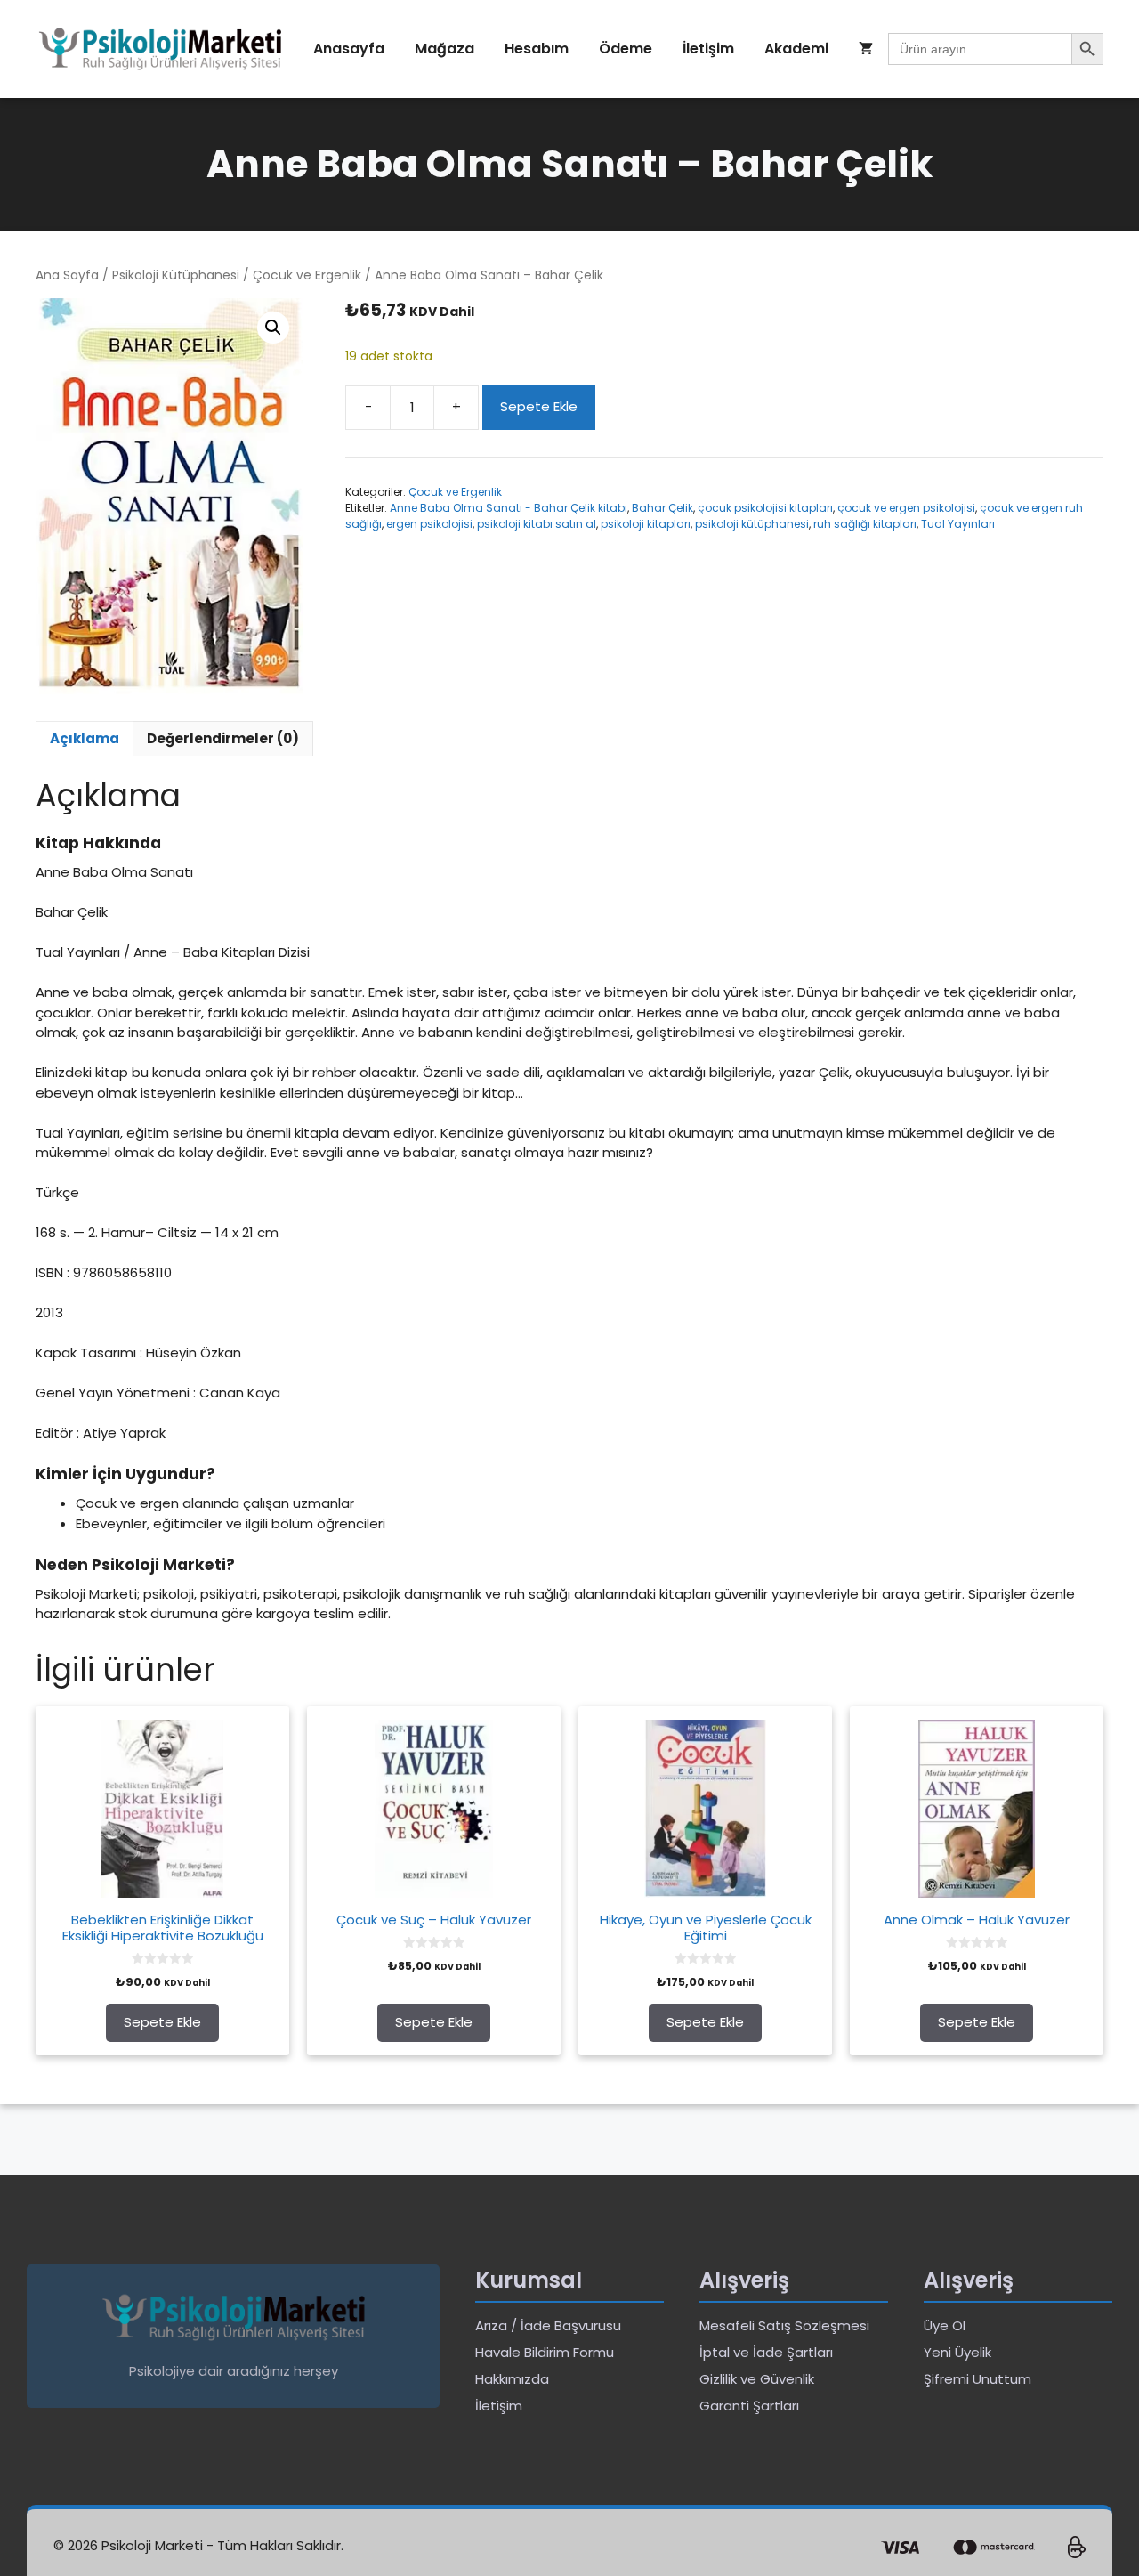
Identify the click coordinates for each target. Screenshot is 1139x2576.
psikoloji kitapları (646, 524)
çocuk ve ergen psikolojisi (906, 508)
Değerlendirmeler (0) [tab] (223, 738)
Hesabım (537, 49)
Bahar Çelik (662, 508)
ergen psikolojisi (429, 524)
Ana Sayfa (67, 275)
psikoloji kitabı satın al (537, 524)
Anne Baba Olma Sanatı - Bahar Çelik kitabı (509, 508)
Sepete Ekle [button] (162, 2022)
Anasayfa (349, 49)
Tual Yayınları (958, 524)
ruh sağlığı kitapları (865, 524)
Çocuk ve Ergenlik (307, 275)
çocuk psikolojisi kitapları (765, 508)
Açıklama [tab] (85, 738)
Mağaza (444, 49)
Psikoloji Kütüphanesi (176, 275)
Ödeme (626, 49)
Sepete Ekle (539, 406)
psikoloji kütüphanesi (752, 524)
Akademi (796, 49)
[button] (273, 328)
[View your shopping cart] (866, 49)
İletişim (708, 49)
